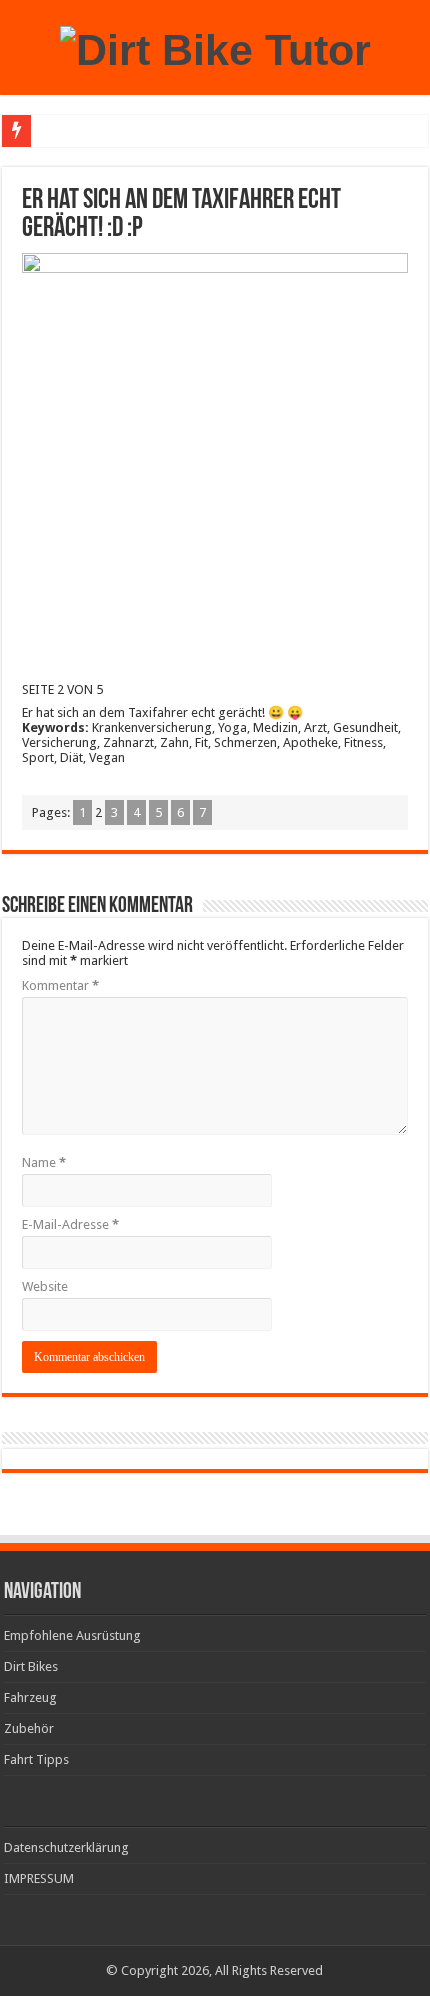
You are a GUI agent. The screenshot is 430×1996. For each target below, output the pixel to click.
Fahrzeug (30, 1697)
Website (45, 1286)
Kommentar (60, 985)
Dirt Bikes (31, 1666)
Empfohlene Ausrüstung (72, 1635)
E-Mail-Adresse (70, 1224)
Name (44, 1162)
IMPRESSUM (39, 1878)
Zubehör (29, 1728)
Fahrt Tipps (36, 1759)
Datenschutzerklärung (66, 1847)
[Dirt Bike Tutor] (215, 47)
